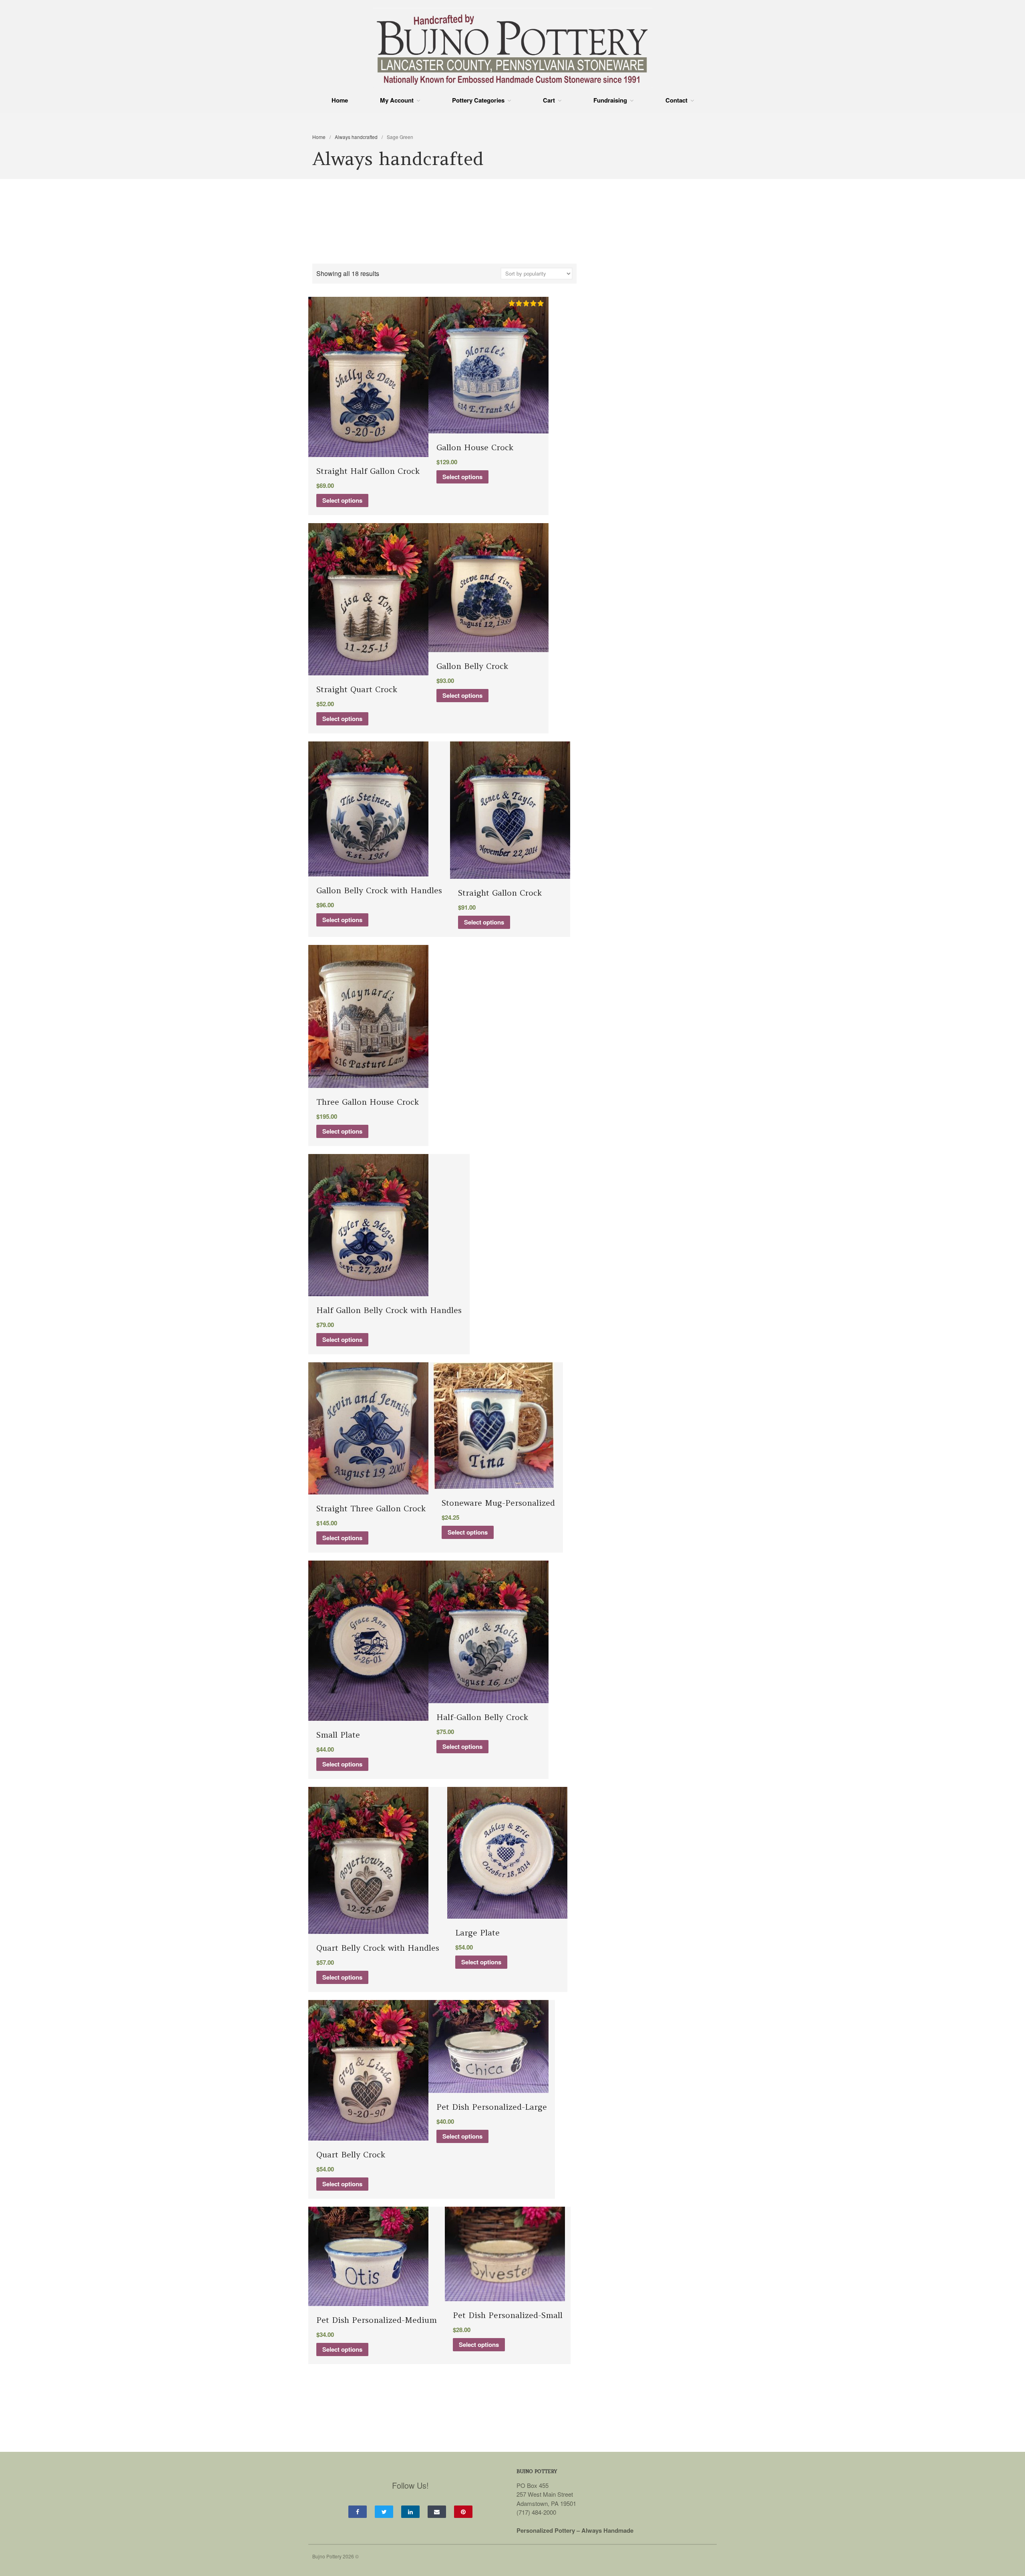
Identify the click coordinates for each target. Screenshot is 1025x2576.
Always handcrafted (356, 137)
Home (340, 100)
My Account (397, 100)
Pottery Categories (478, 100)
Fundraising (610, 100)
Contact (676, 100)
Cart (549, 100)
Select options (342, 500)
